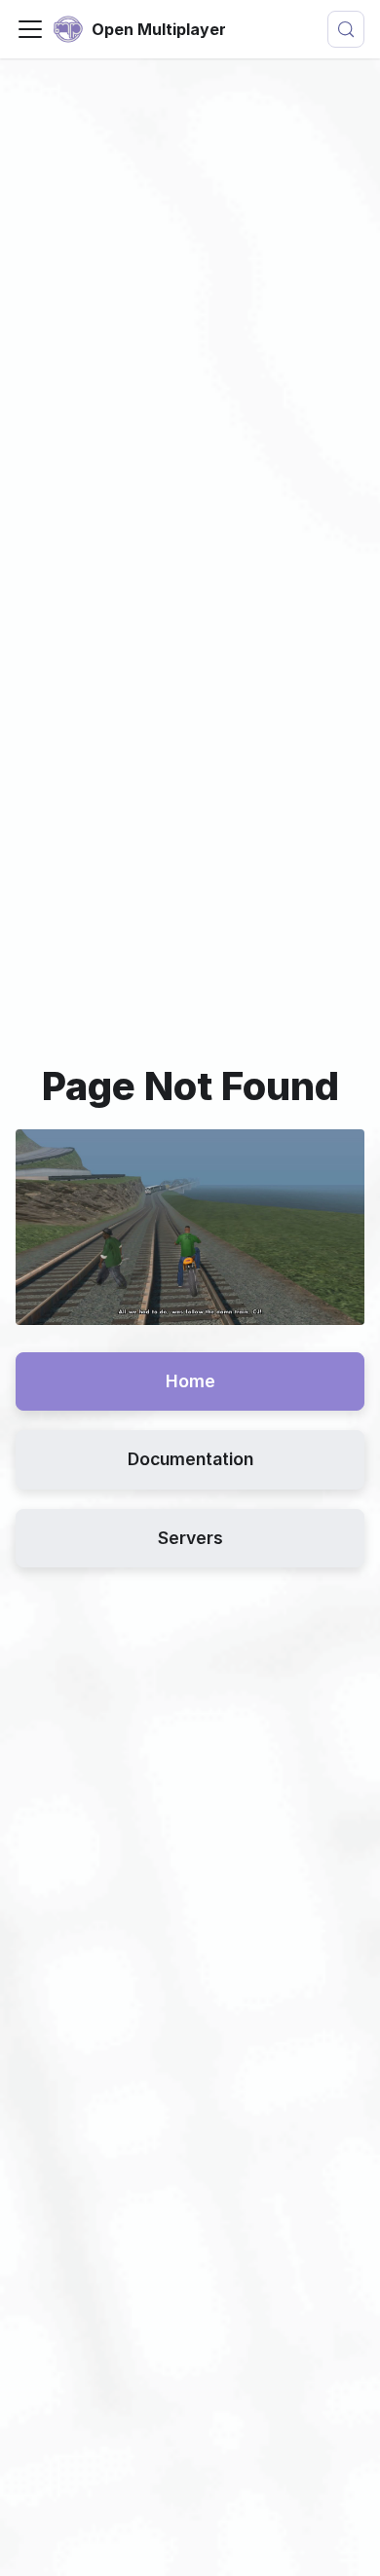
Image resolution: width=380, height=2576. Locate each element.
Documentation (190, 1459)
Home (190, 1381)
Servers (190, 1538)
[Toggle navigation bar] (30, 29)
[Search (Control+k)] (346, 29)
